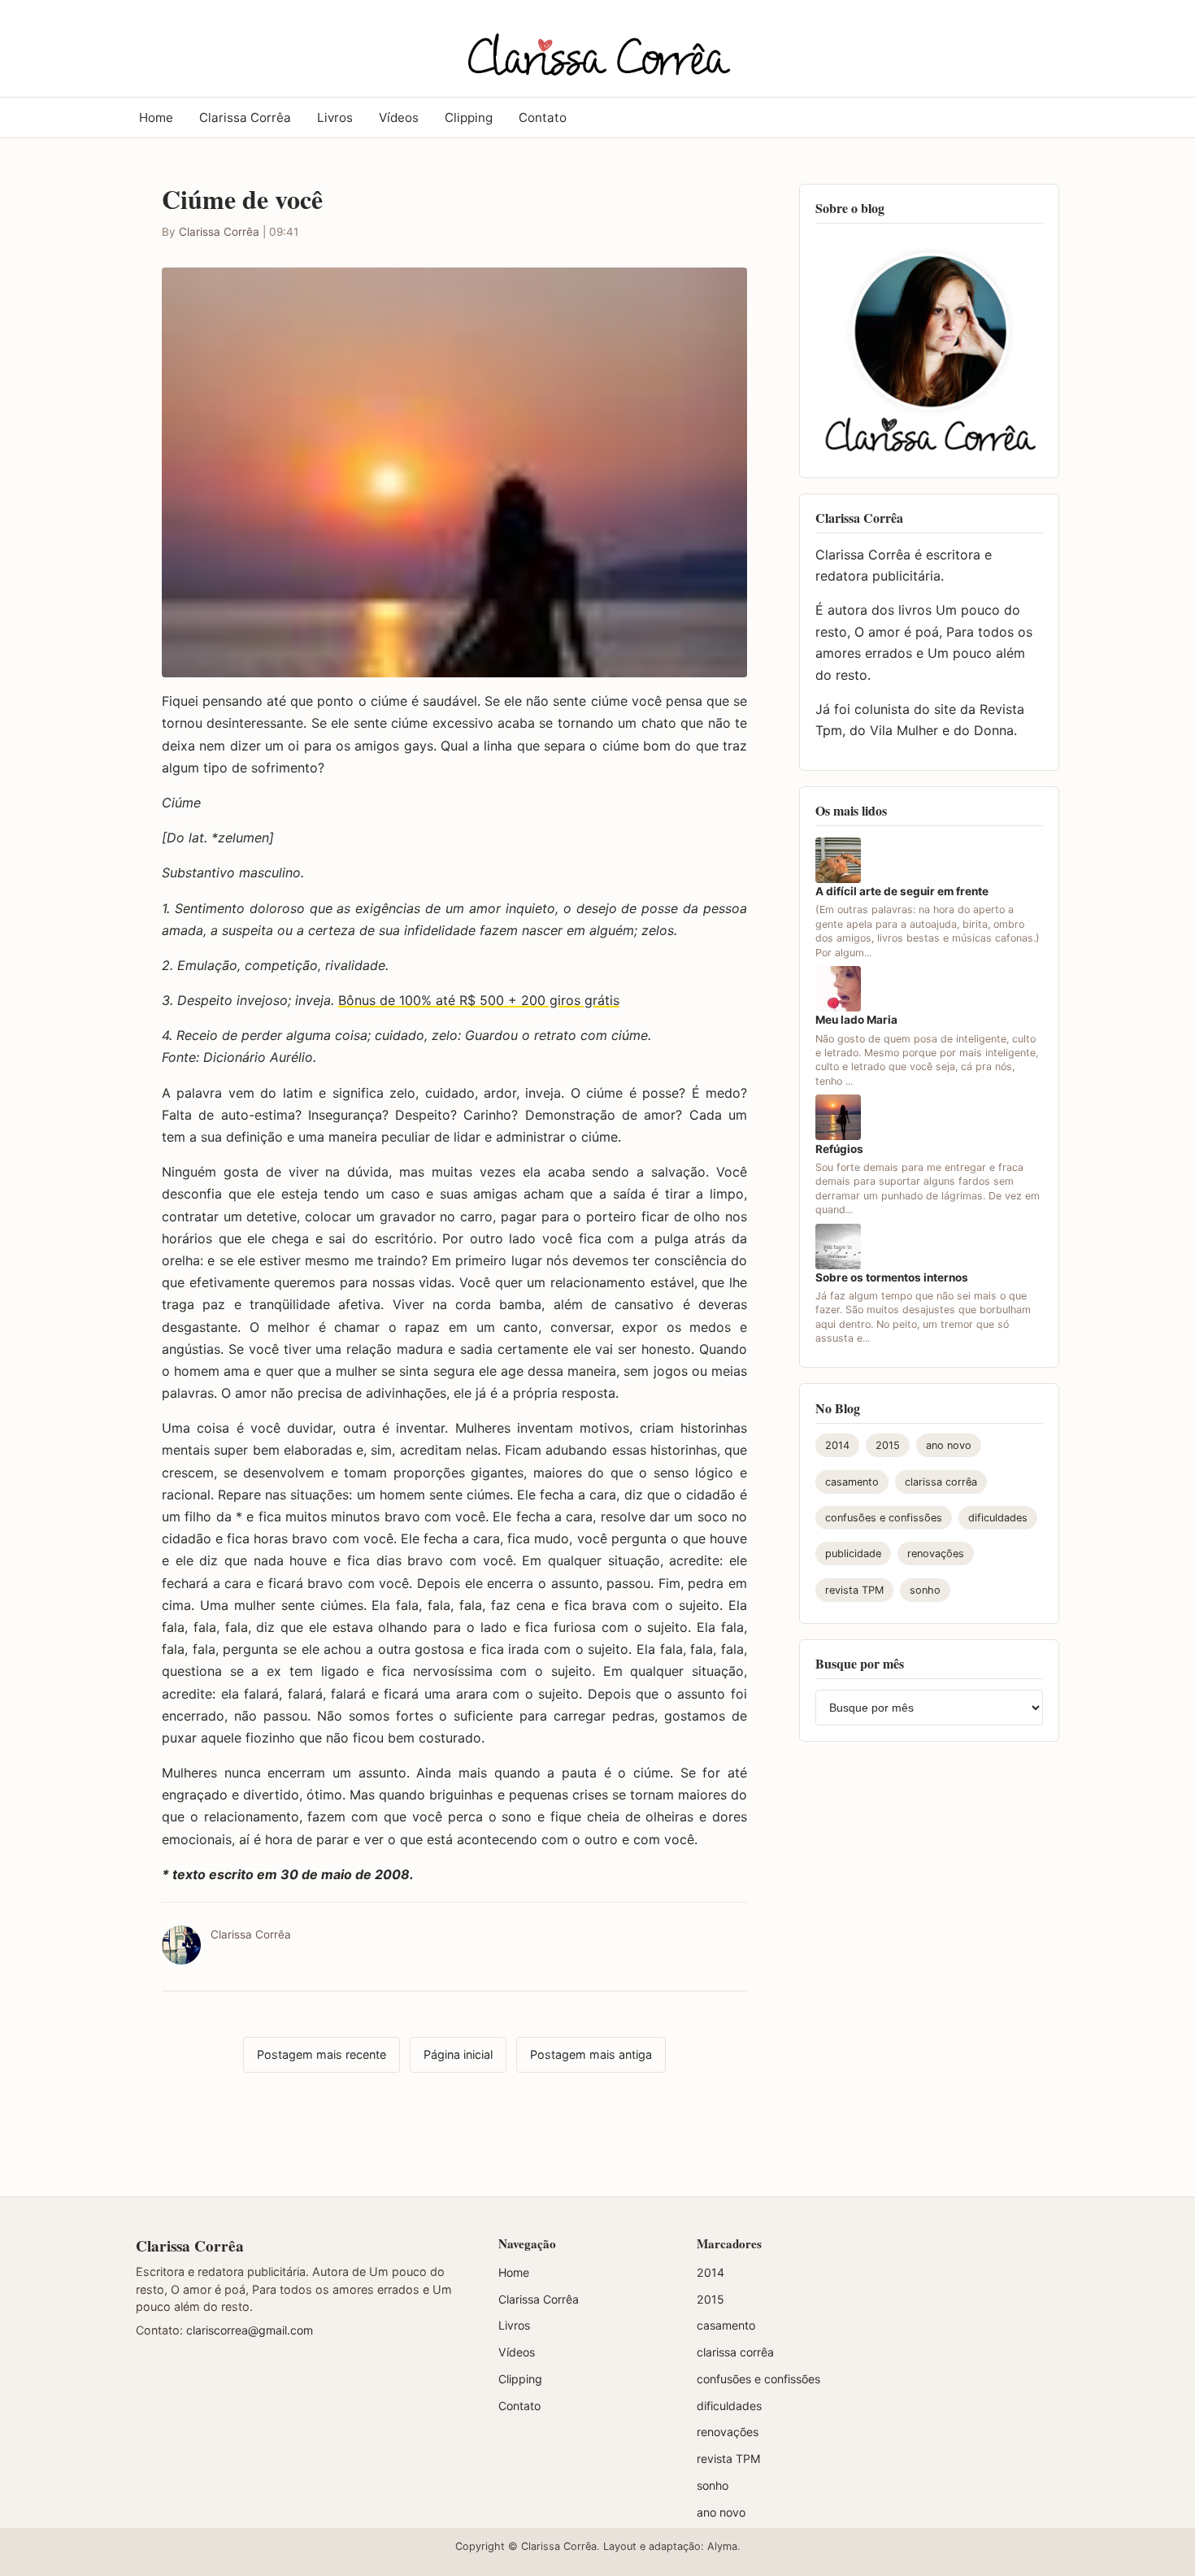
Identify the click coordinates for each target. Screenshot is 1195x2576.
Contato (543, 117)
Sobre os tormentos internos (892, 1278)
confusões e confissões (884, 1519)
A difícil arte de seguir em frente (902, 892)
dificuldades (998, 1519)
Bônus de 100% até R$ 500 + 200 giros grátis (479, 1000)
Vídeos (399, 117)
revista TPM (854, 1590)
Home (156, 117)
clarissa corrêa (941, 1482)
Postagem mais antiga (591, 2054)
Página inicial (458, 2054)
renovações (936, 1554)
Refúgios (839, 1149)
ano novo (949, 1446)
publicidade (853, 1554)
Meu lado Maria (856, 1020)
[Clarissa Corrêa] (597, 46)
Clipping (469, 117)
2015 (888, 1446)
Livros (335, 117)
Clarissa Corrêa (245, 117)
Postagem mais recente (322, 2054)
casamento (852, 1482)
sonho (925, 1590)
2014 (837, 1446)
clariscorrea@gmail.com (250, 2330)
